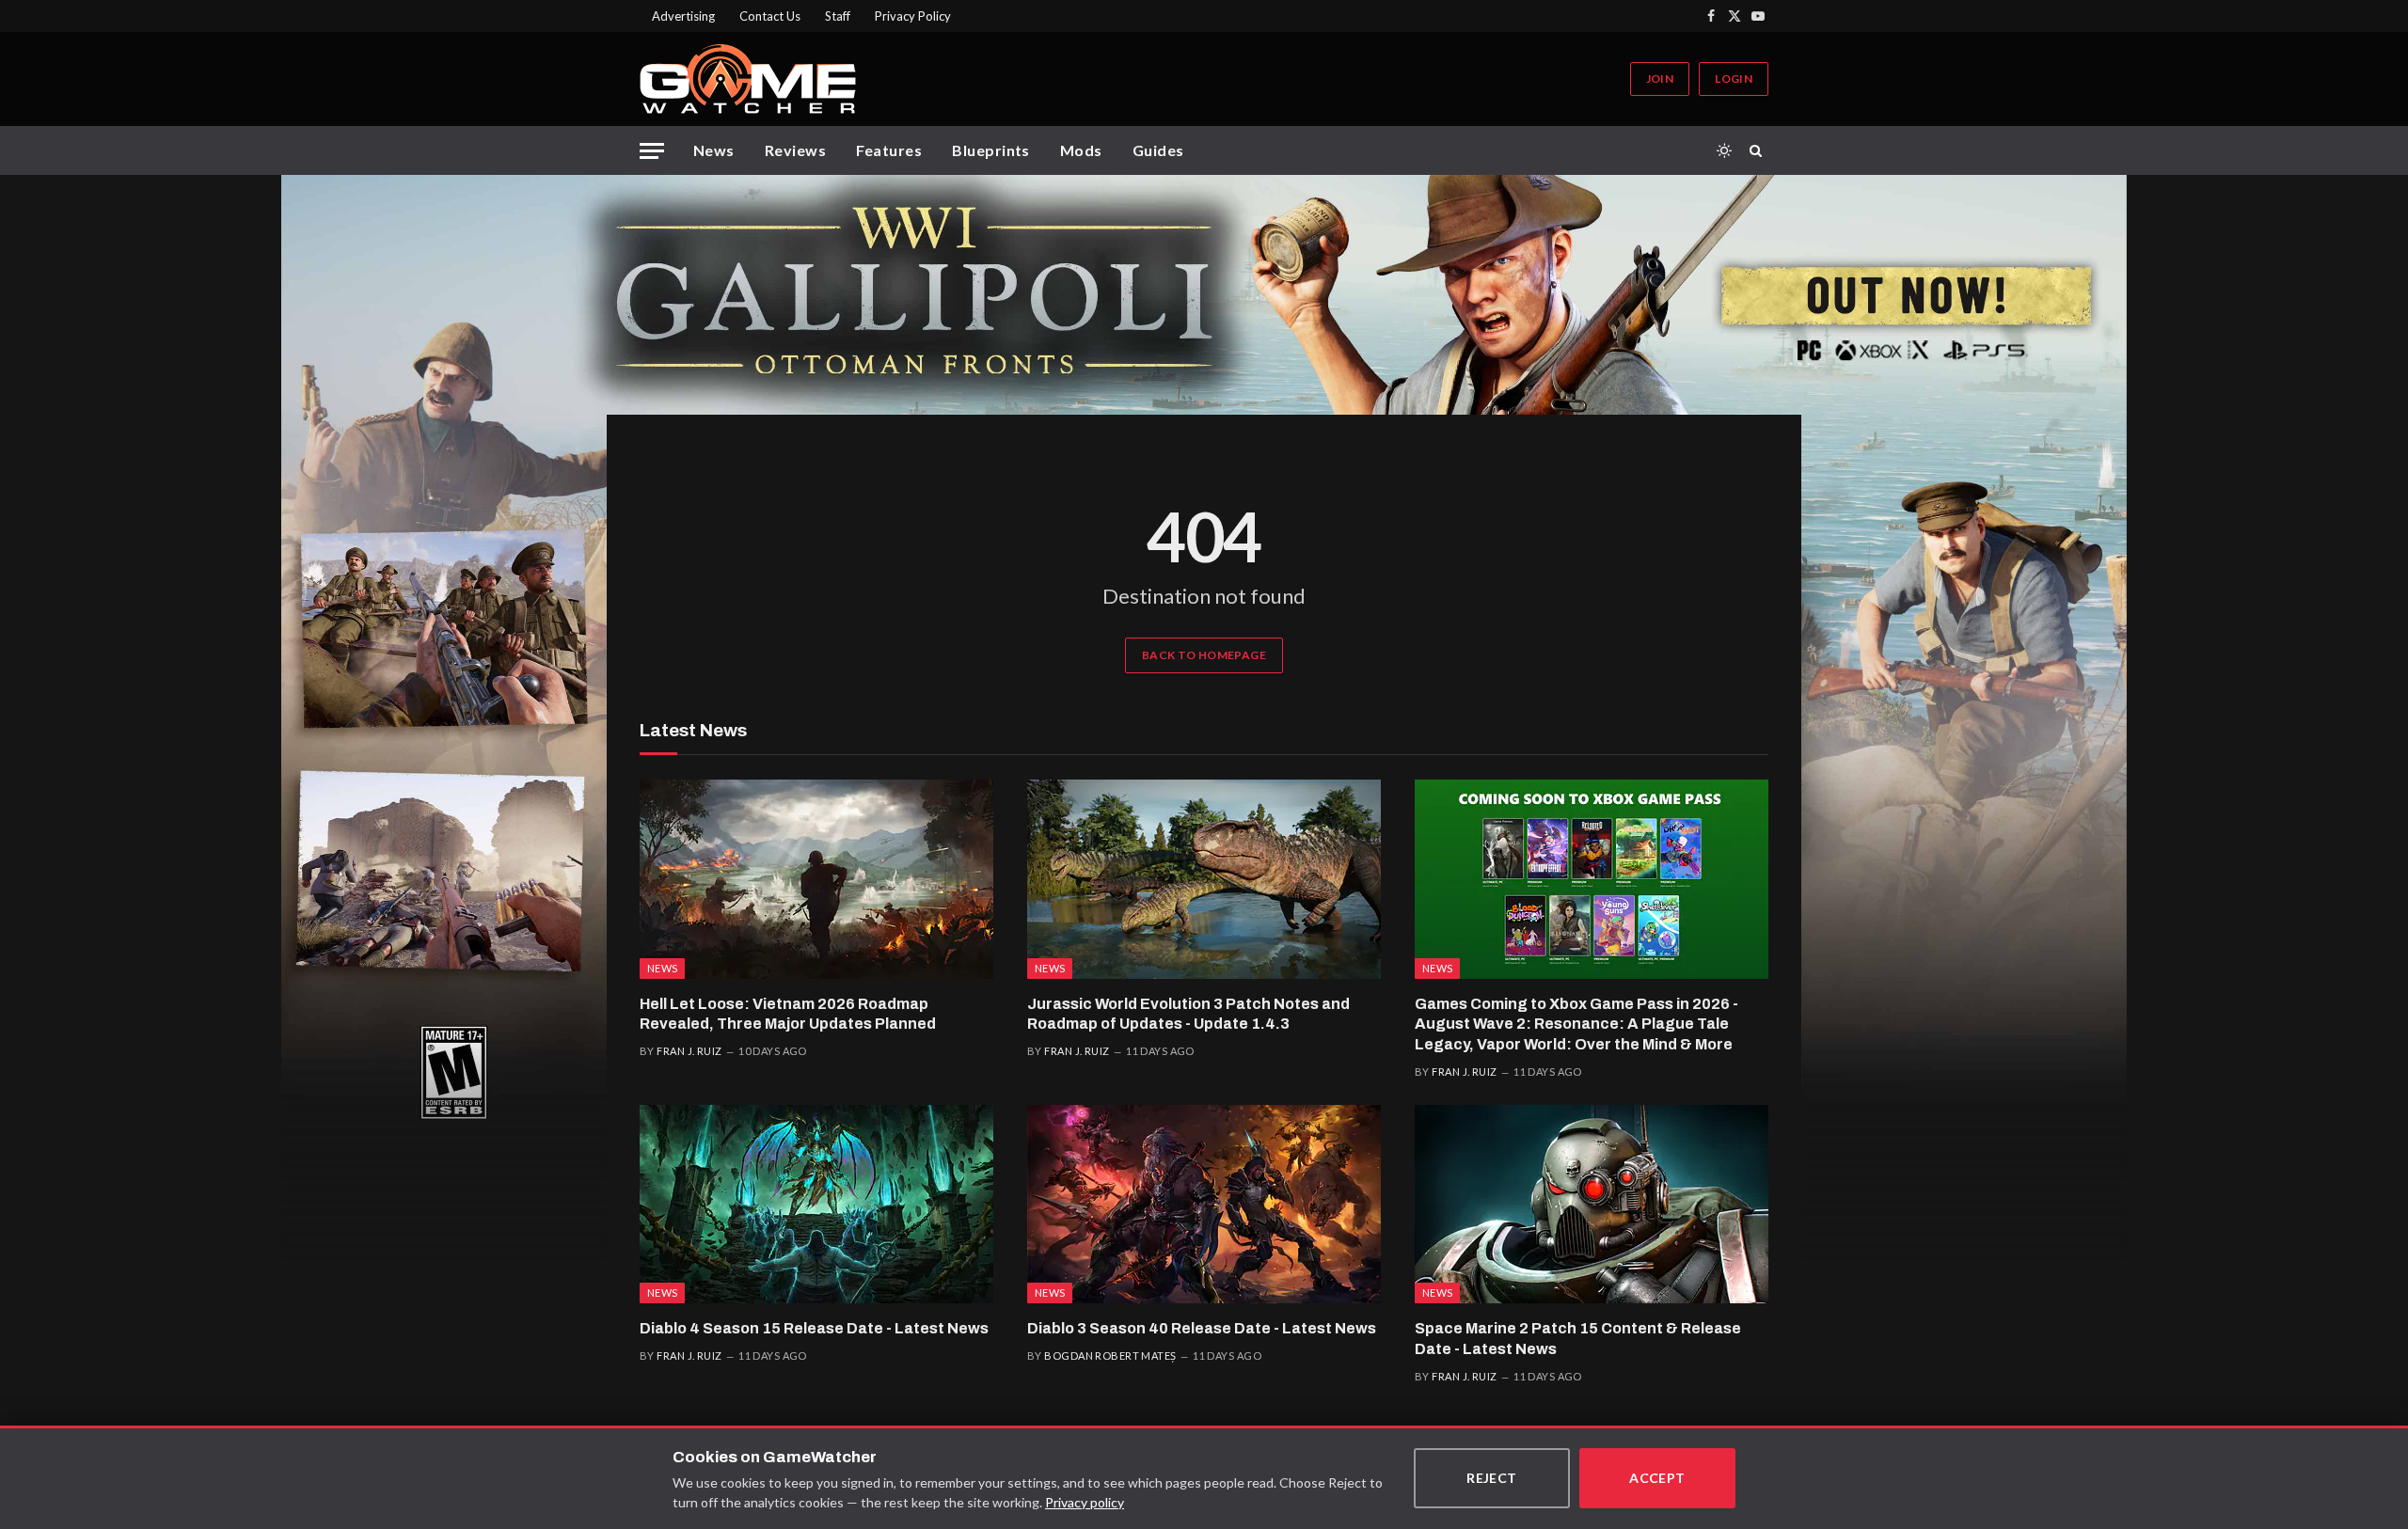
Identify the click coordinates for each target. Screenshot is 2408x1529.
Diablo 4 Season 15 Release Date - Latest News (814, 1328)
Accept (1657, 1478)
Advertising (683, 16)
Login (1734, 79)
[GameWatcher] (748, 79)
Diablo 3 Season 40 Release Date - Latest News (1202, 1328)
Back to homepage (1204, 655)
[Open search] (1759, 150)
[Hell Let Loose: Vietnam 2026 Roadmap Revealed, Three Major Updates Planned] (816, 879)
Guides (1158, 150)
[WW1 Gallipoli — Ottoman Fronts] (1204, 295)
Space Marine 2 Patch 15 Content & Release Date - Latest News (1578, 1339)
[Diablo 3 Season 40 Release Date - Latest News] (1204, 1205)
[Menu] (652, 151)
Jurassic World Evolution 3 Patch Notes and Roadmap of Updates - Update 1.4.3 (1188, 1014)
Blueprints (991, 150)
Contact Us (770, 16)
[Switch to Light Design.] (1724, 150)
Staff (838, 16)
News (714, 150)
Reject (1492, 1478)
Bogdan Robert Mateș (1110, 1356)
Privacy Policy (913, 16)
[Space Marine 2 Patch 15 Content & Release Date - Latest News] (1592, 1205)
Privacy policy (1085, 1502)
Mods (1081, 150)
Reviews (795, 150)
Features (889, 150)
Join (1660, 79)
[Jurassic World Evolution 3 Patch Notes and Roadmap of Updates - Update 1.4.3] (1204, 879)
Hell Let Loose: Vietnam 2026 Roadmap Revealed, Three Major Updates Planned (788, 1014)
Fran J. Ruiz (689, 1051)
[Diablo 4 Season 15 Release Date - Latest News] (816, 1205)
